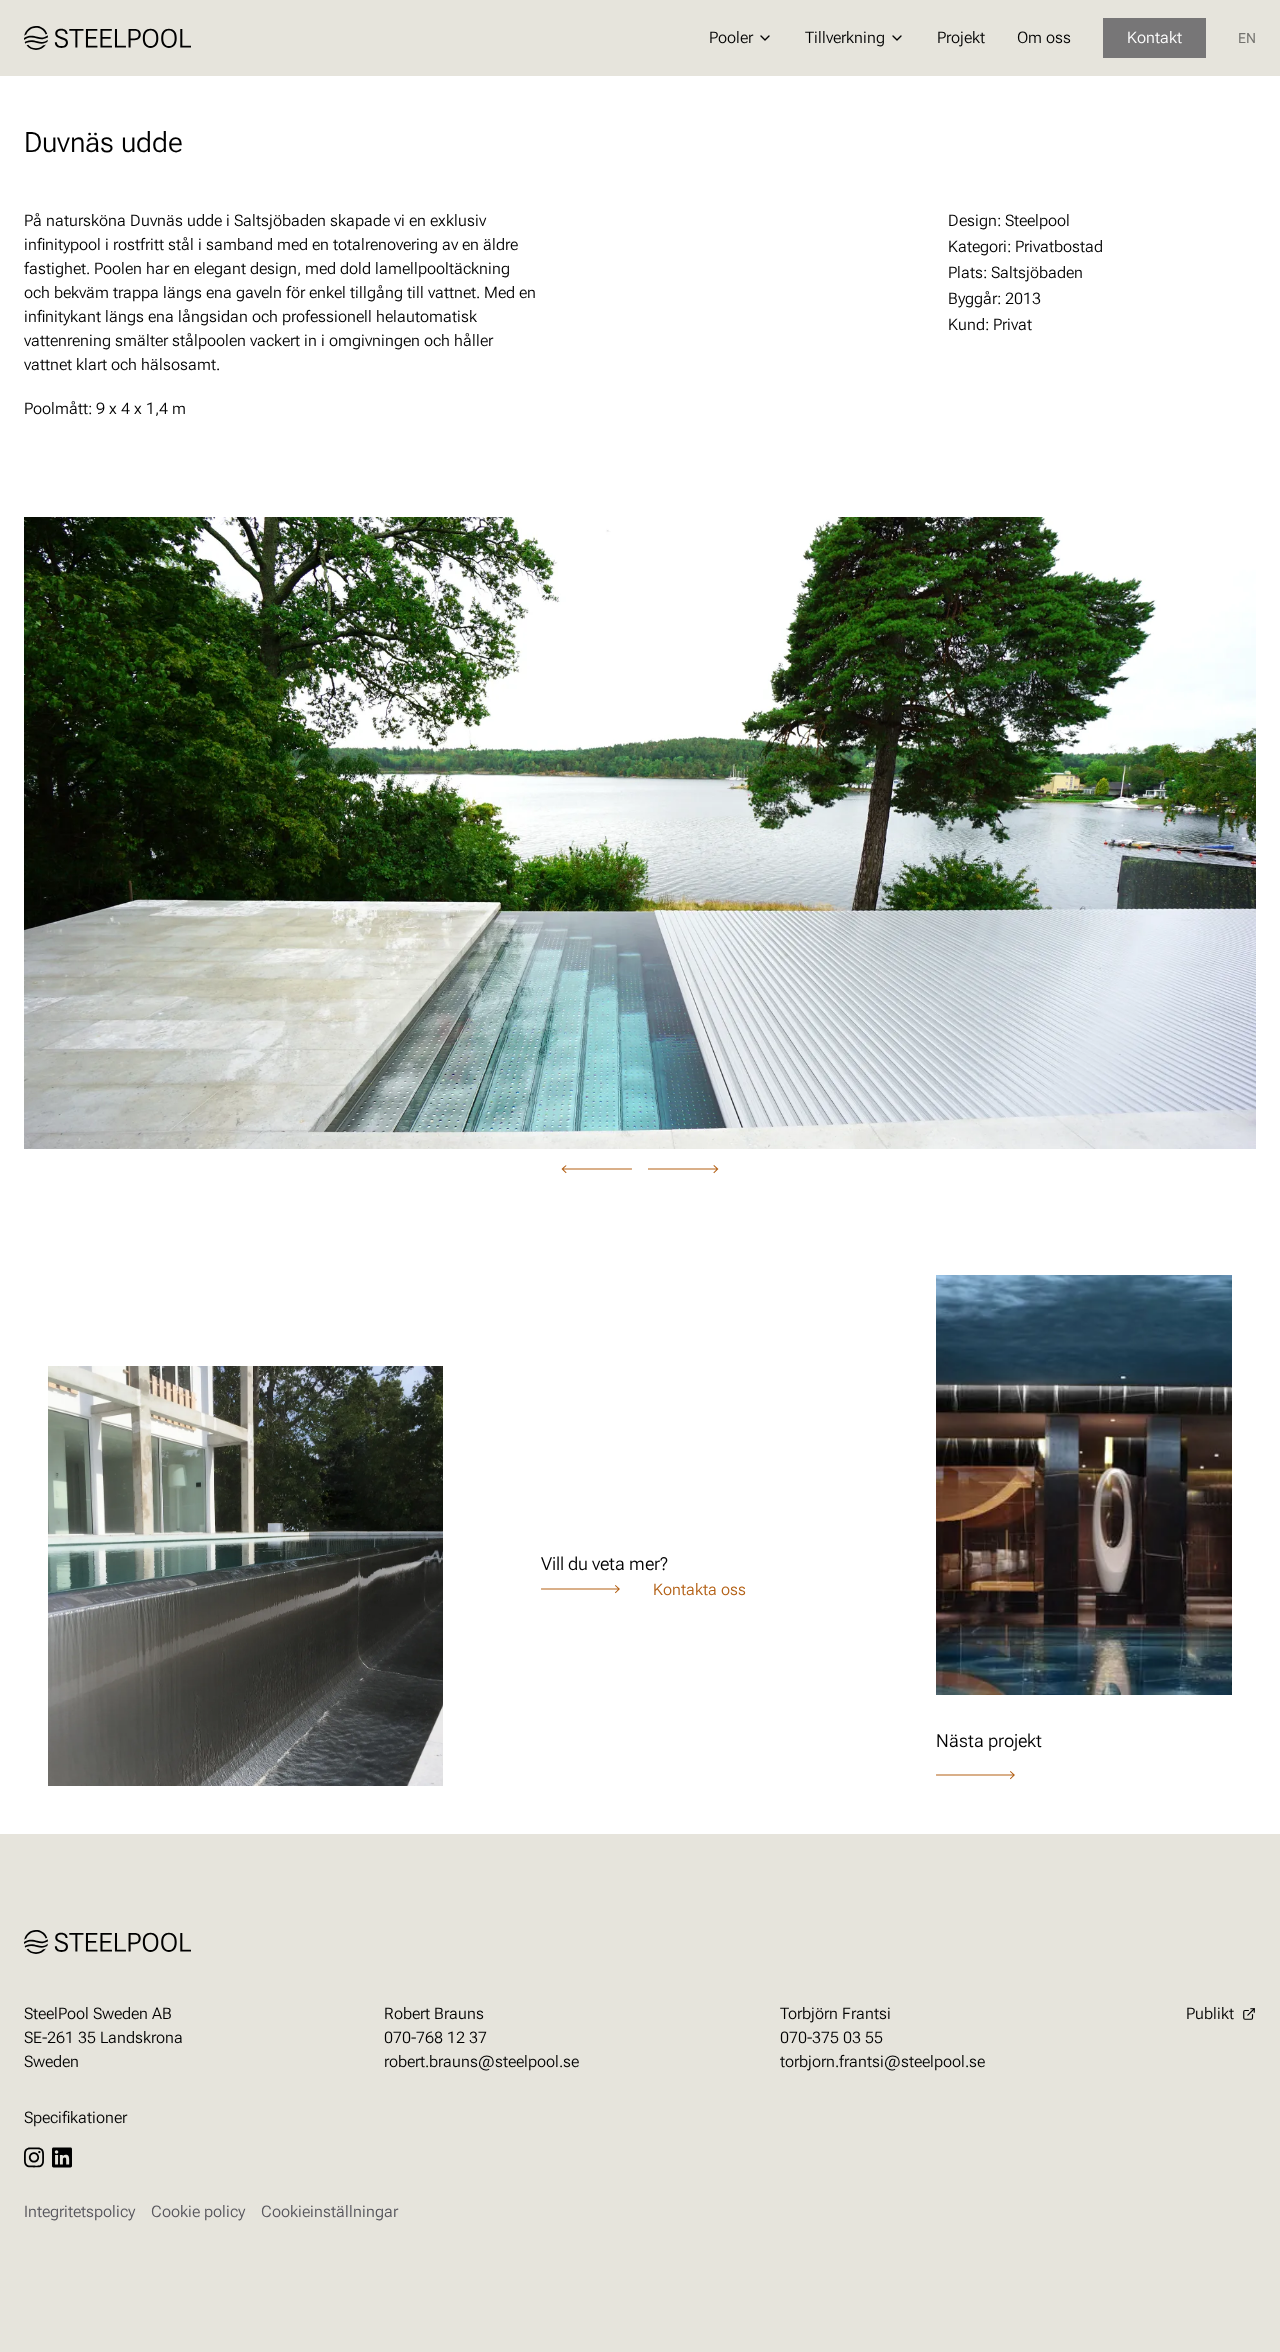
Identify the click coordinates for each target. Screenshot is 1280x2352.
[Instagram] (34, 2157)
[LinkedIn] (62, 2157)
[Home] (107, 38)
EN (1247, 38)
